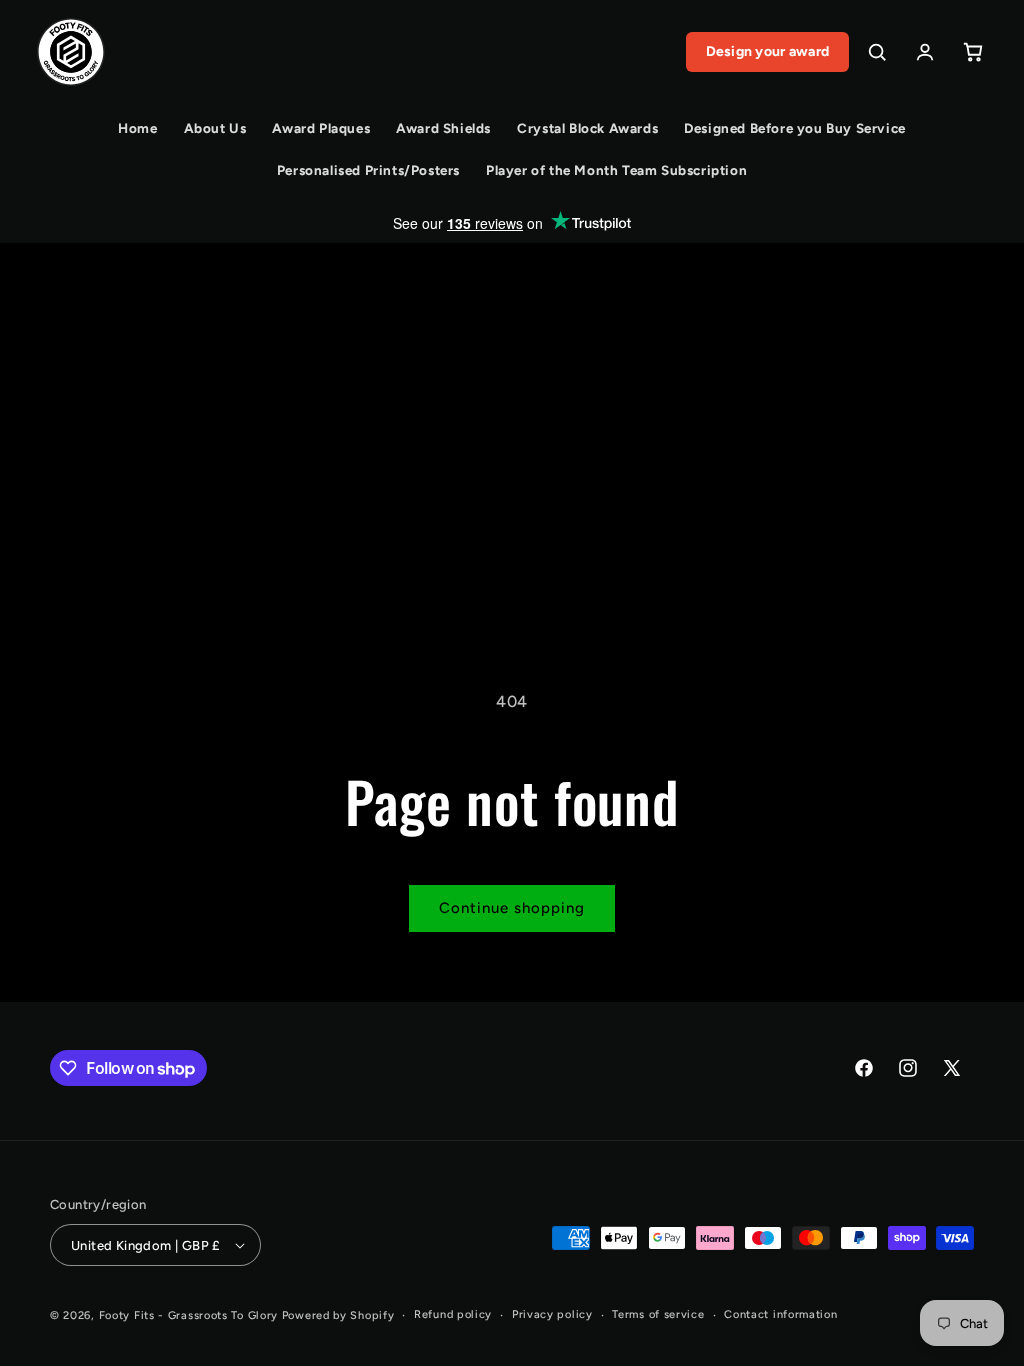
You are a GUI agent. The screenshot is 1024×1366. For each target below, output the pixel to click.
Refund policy (453, 1314)
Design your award (768, 51)
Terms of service (658, 1314)
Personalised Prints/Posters (368, 170)
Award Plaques (321, 128)
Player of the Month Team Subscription (616, 170)
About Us (215, 128)
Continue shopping (512, 908)
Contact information (780, 1314)
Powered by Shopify (338, 1315)
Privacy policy (552, 1314)
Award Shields (443, 128)
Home (137, 128)
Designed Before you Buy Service (795, 128)
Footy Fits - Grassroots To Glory (188, 1315)
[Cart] (973, 52)
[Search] (877, 52)
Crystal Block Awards (587, 128)
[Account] (925, 52)
